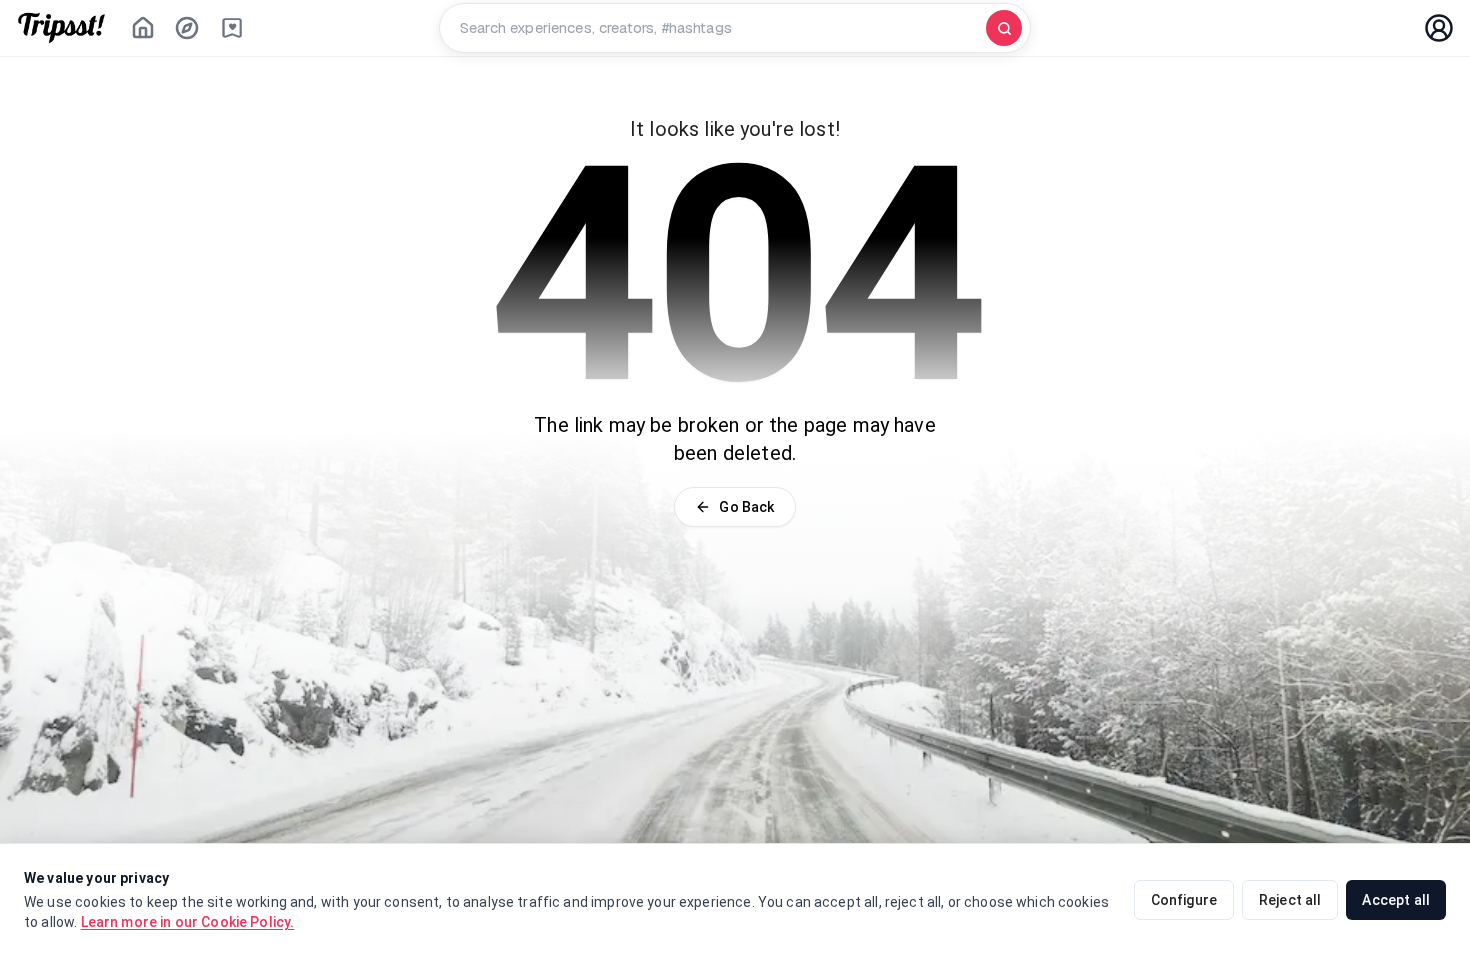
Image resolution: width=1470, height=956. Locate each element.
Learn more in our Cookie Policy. (188, 922)
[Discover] (187, 28)
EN (1379, 28)
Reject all (1290, 900)
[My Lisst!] (232, 28)
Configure (1184, 900)
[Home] (143, 28)
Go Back (746, 507)
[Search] (1004, 28)
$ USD (1307, 28)
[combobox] (717, 28)
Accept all (1396, 900)
